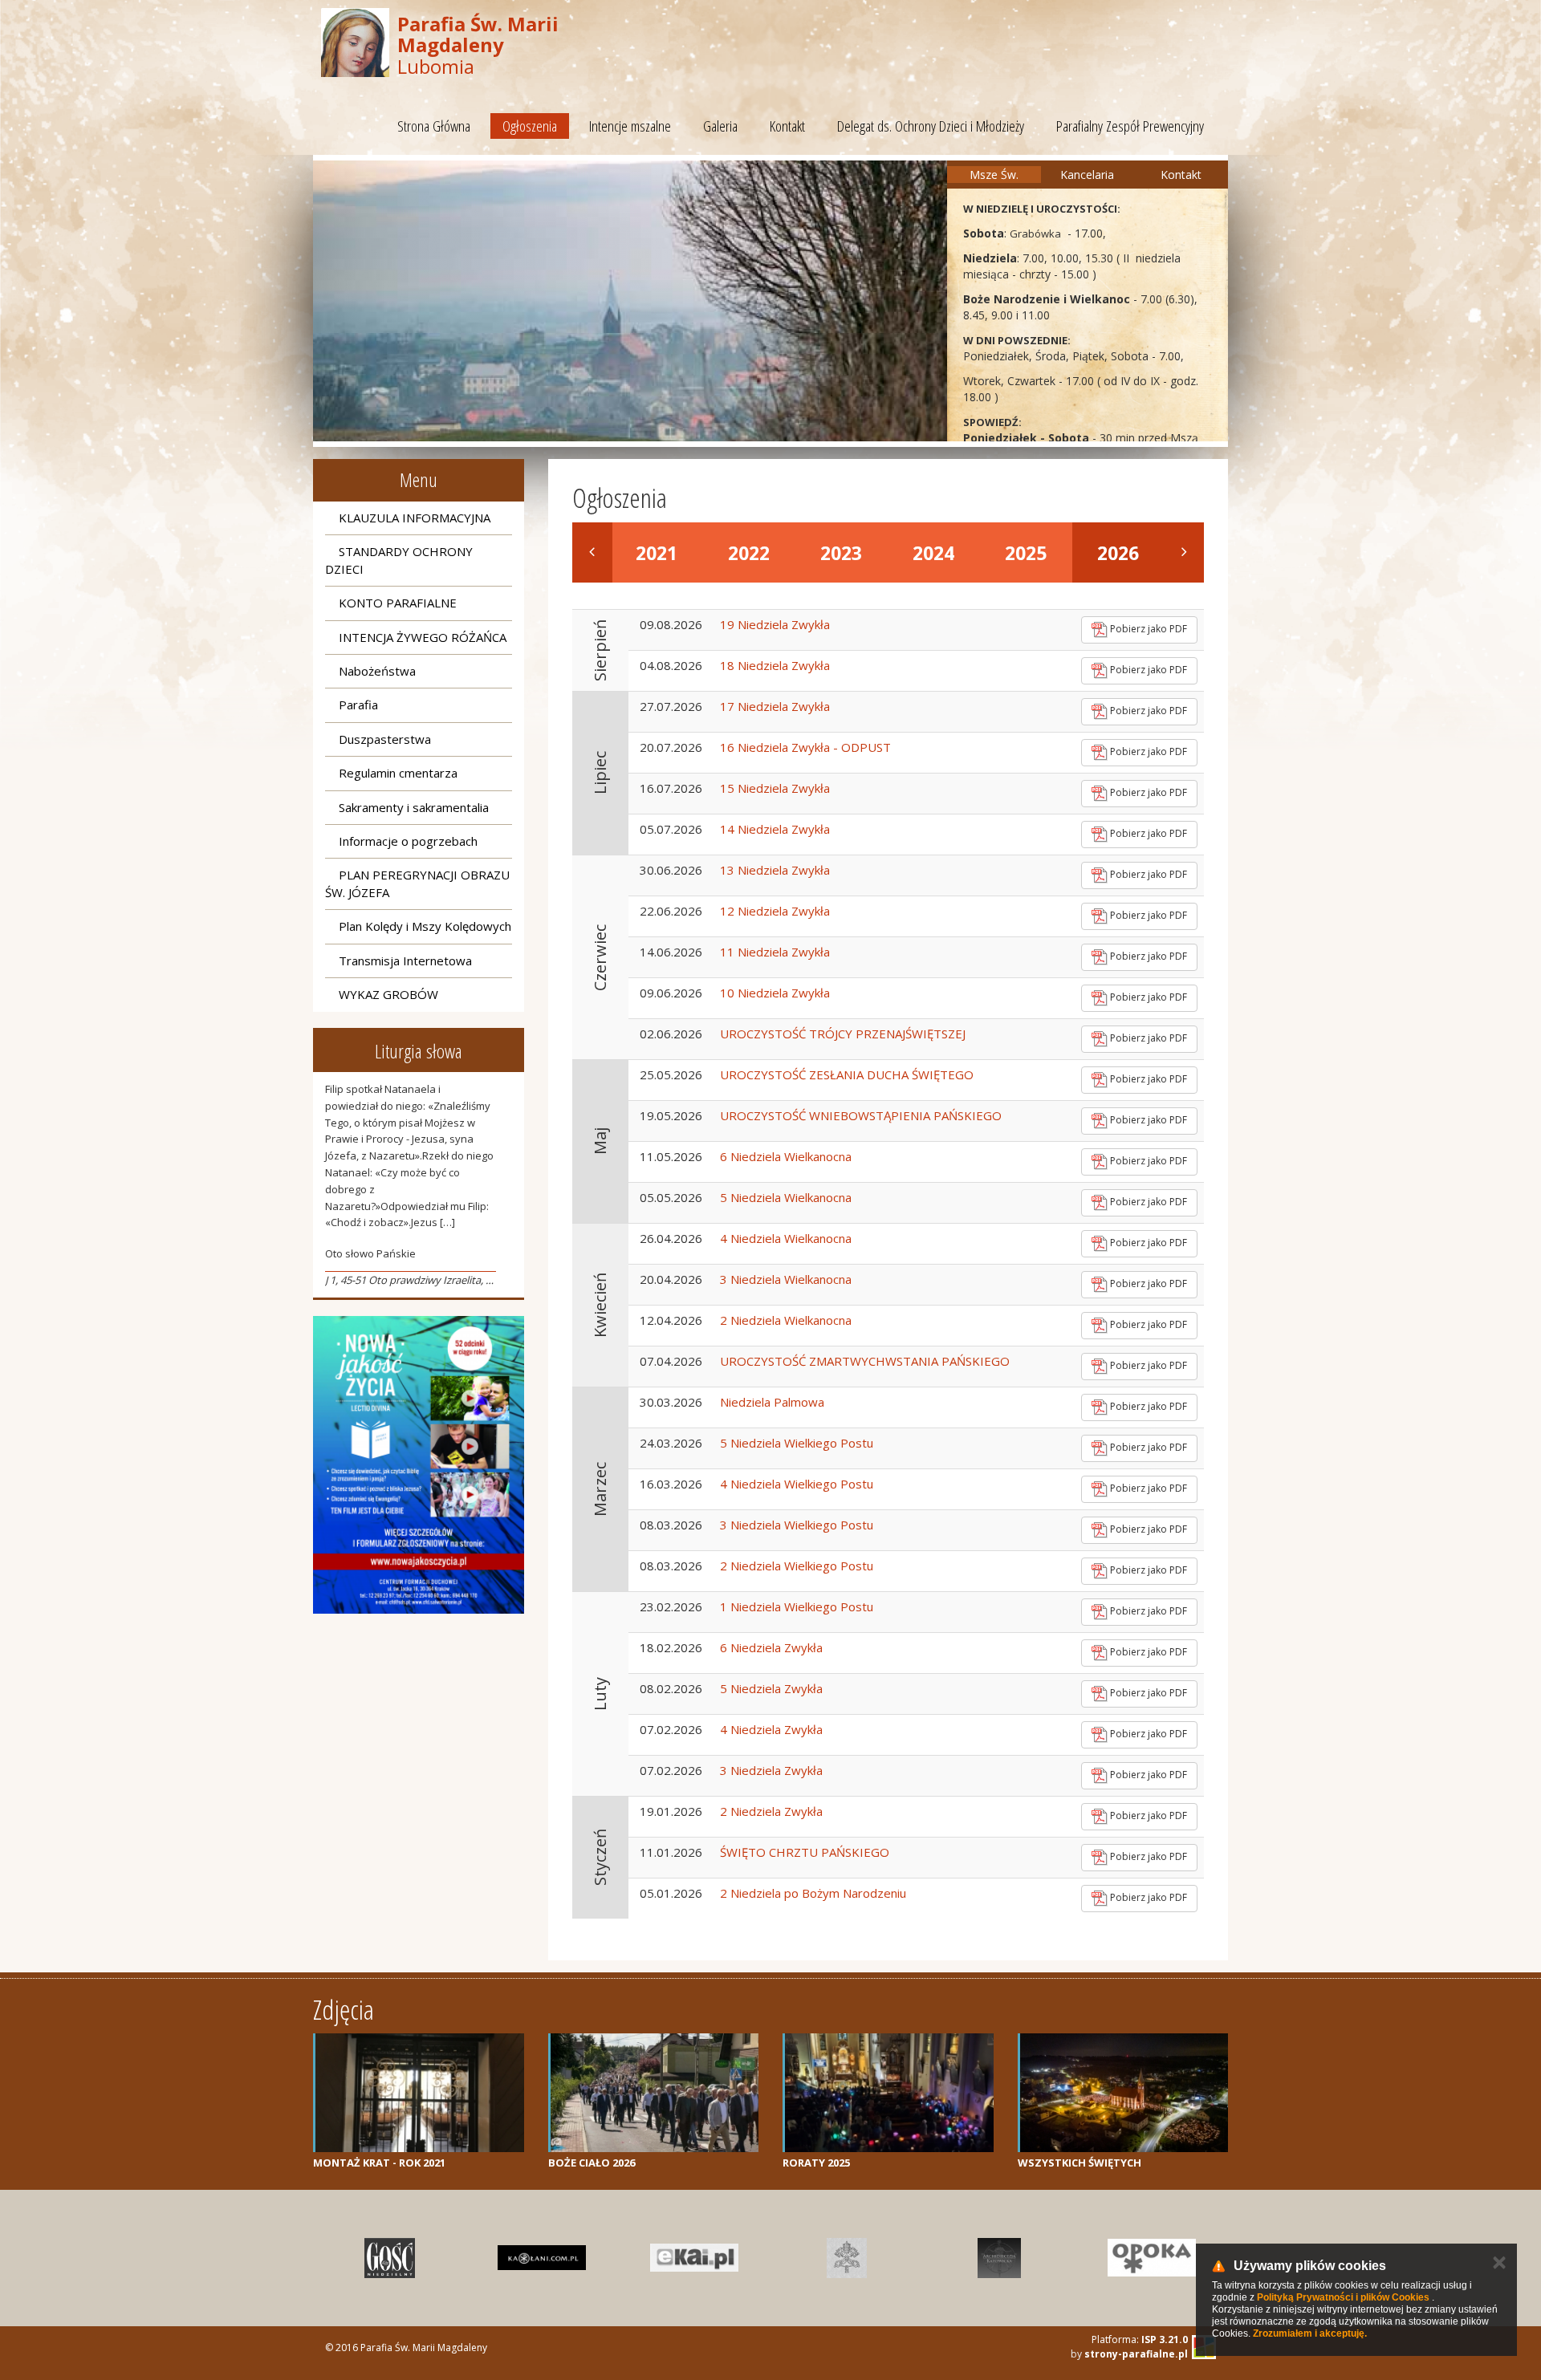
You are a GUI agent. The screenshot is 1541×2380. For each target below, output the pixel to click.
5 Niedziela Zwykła (771, 1688)
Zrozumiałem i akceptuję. (1310, 2333)
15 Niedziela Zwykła (775, 788)
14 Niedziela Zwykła (775, 829)
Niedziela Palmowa (772, 1402)
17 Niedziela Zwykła (775, 706)
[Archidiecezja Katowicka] (999, 2258)
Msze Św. (994, 175)
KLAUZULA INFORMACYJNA (415, 518)
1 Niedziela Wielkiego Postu (797, 1606)
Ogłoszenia (530, 126)
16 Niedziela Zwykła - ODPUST (805, 747)
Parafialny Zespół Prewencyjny (1130, 126)
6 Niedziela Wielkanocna (786, 1156)
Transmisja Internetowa (405, 961)
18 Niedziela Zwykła (775, 665)
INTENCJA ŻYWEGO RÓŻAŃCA (423, 637)
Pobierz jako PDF (1147, 629)
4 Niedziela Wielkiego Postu (797, 1484)
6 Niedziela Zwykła (771, 1647)
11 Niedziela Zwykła (775, 952)
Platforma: (1140, 2339)
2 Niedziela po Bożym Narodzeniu (813, 1893)
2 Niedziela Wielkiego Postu (797, 1566)
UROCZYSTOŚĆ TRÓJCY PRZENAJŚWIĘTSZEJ (843, 1034)
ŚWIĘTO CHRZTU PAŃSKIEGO (805, 1852)
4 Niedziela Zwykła (771, 1729)
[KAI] (694, 2258)
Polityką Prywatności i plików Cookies (1343, 2297)
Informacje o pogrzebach (408, 841)
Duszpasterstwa (385, 739)
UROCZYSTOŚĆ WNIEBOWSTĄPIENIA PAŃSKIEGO (861, 1115)
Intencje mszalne (630, 126)
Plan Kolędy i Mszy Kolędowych (425, 926)
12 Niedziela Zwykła (775, 911)
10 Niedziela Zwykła (775, 993)
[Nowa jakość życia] (419, 1465)
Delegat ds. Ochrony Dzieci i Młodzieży (931, 126)
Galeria (720, 126)
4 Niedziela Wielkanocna (786, 1238)
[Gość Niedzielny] (389, 2258)
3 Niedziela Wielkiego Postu (797, 1525)
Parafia (358, 705)
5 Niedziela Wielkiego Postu (797, 1443)
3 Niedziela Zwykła (771, 1770)
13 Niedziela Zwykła (775, 870)
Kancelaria (1087, 175)
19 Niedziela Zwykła (775, 624)
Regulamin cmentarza (398, 773)
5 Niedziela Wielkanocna (786, 1197)
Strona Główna (434, 126)
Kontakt (787, 126)
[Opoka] (1152, 2258)
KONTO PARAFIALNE (398, 603)
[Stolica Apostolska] (847, 2258)
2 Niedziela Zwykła (771, 1811)
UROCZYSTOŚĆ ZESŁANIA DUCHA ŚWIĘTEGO (847, 1074)
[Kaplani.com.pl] (542, 2258)
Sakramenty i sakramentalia (414, 807)
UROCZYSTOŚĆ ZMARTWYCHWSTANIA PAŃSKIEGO (865, 1361)
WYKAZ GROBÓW (388, 994)
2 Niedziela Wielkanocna (786, 1320)
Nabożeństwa (377, 671)
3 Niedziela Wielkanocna (786, 1279)
